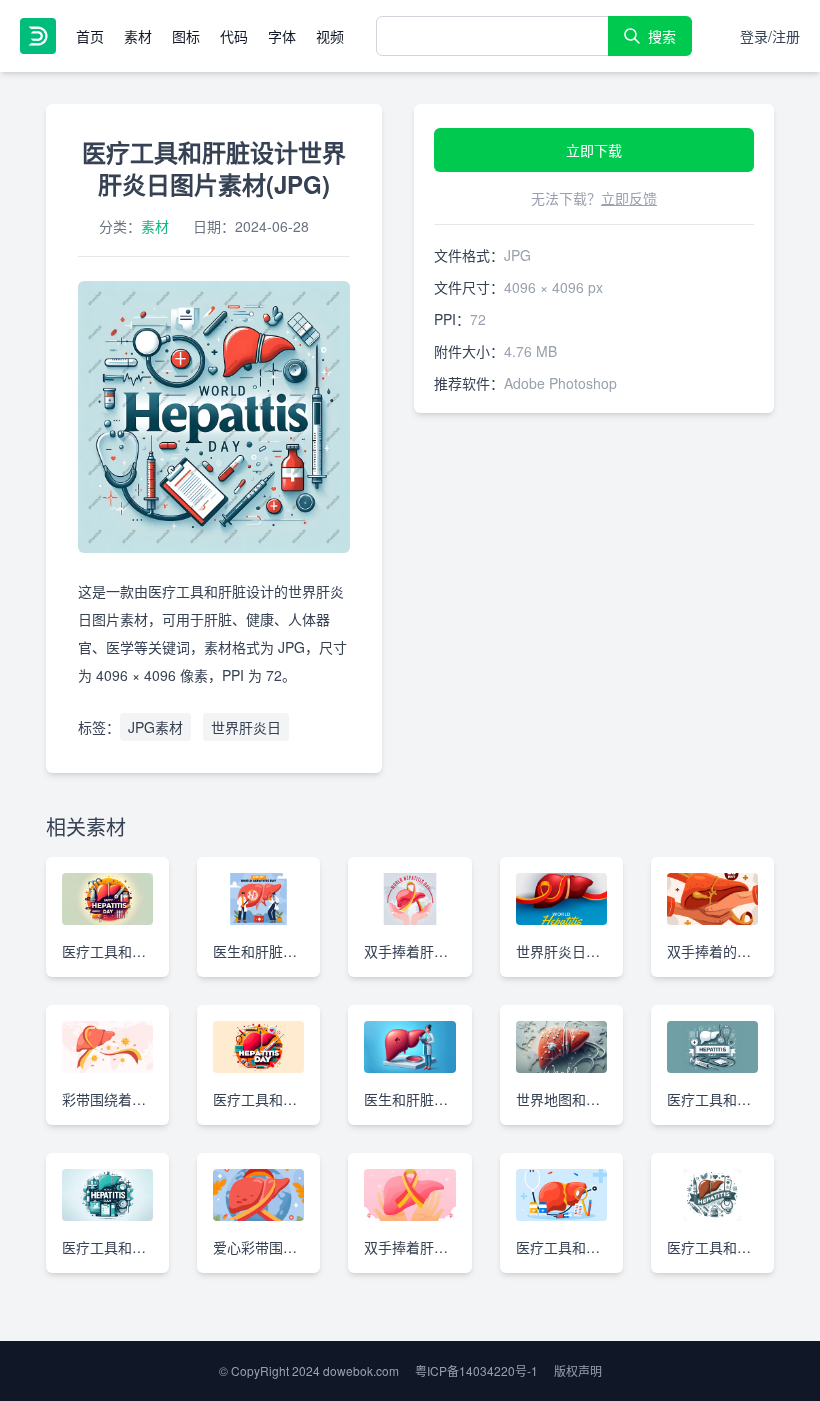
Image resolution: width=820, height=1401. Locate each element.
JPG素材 (155, 727)
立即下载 (594, 150)
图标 (186, 36)
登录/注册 (770, 36)
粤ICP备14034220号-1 (476, 1370)
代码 (234, 36)
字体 (282, 36)
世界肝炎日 (246, 727)
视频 (330, 36)
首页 (90, 36)
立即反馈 (629, 198)
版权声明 (578, 1370)
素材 (138, 36)
